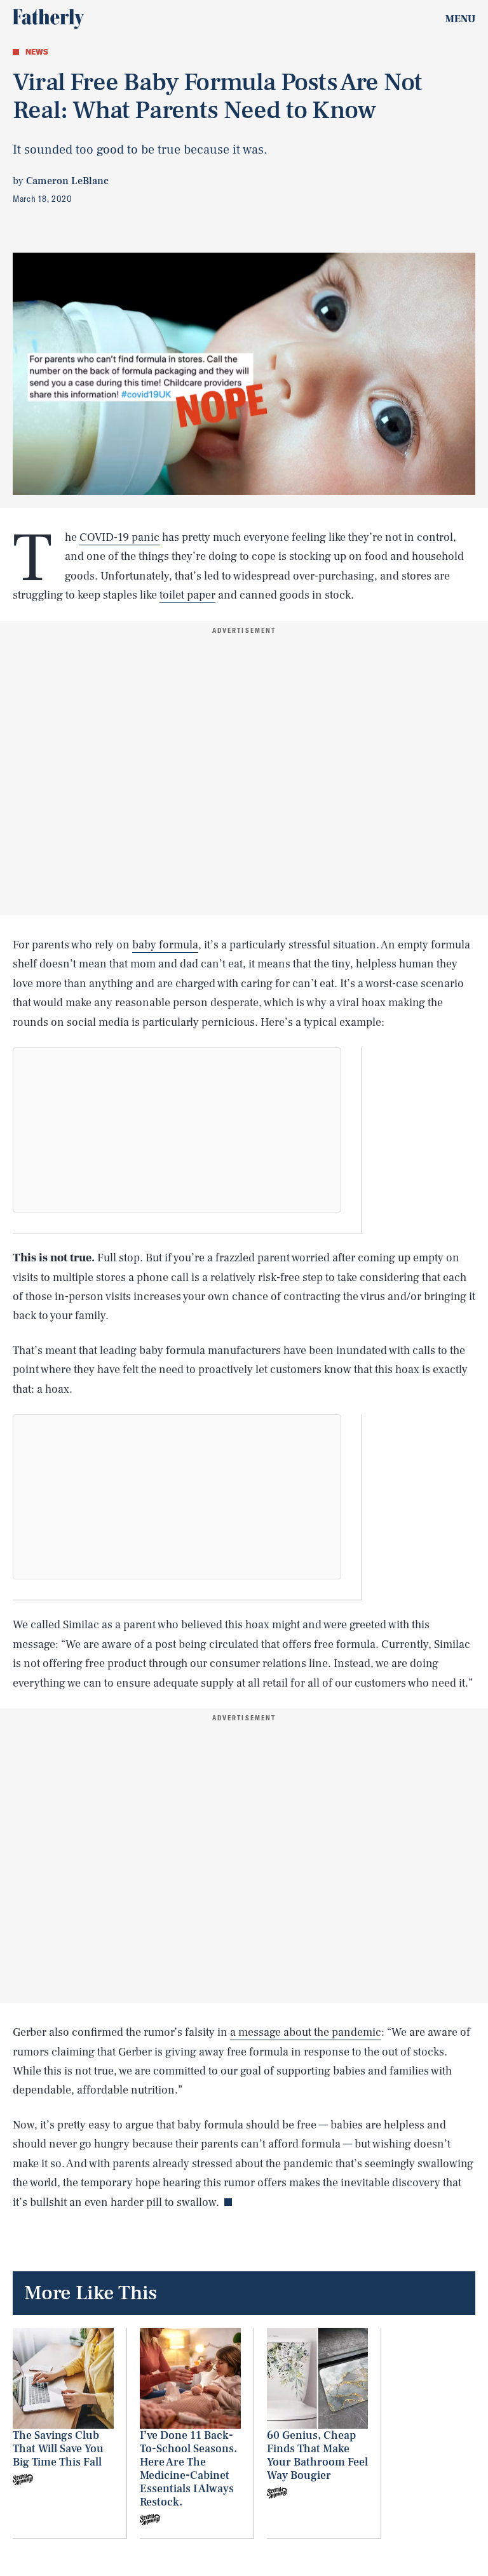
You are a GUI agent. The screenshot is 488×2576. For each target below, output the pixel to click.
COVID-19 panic (119, 537)
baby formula (165, 945)
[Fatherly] (48, 19)
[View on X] (177, 1130)
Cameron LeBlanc (67, 181)
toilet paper (187, 595)
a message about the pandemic (306, 2032)
